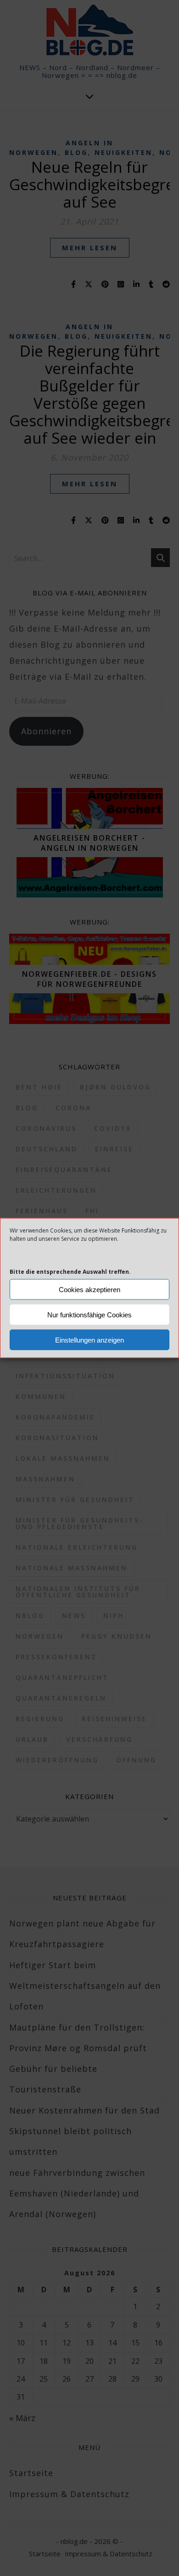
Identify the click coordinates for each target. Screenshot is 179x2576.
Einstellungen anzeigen (89, 1340)
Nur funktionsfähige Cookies (89, 1314)
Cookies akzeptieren (89, 1289)
